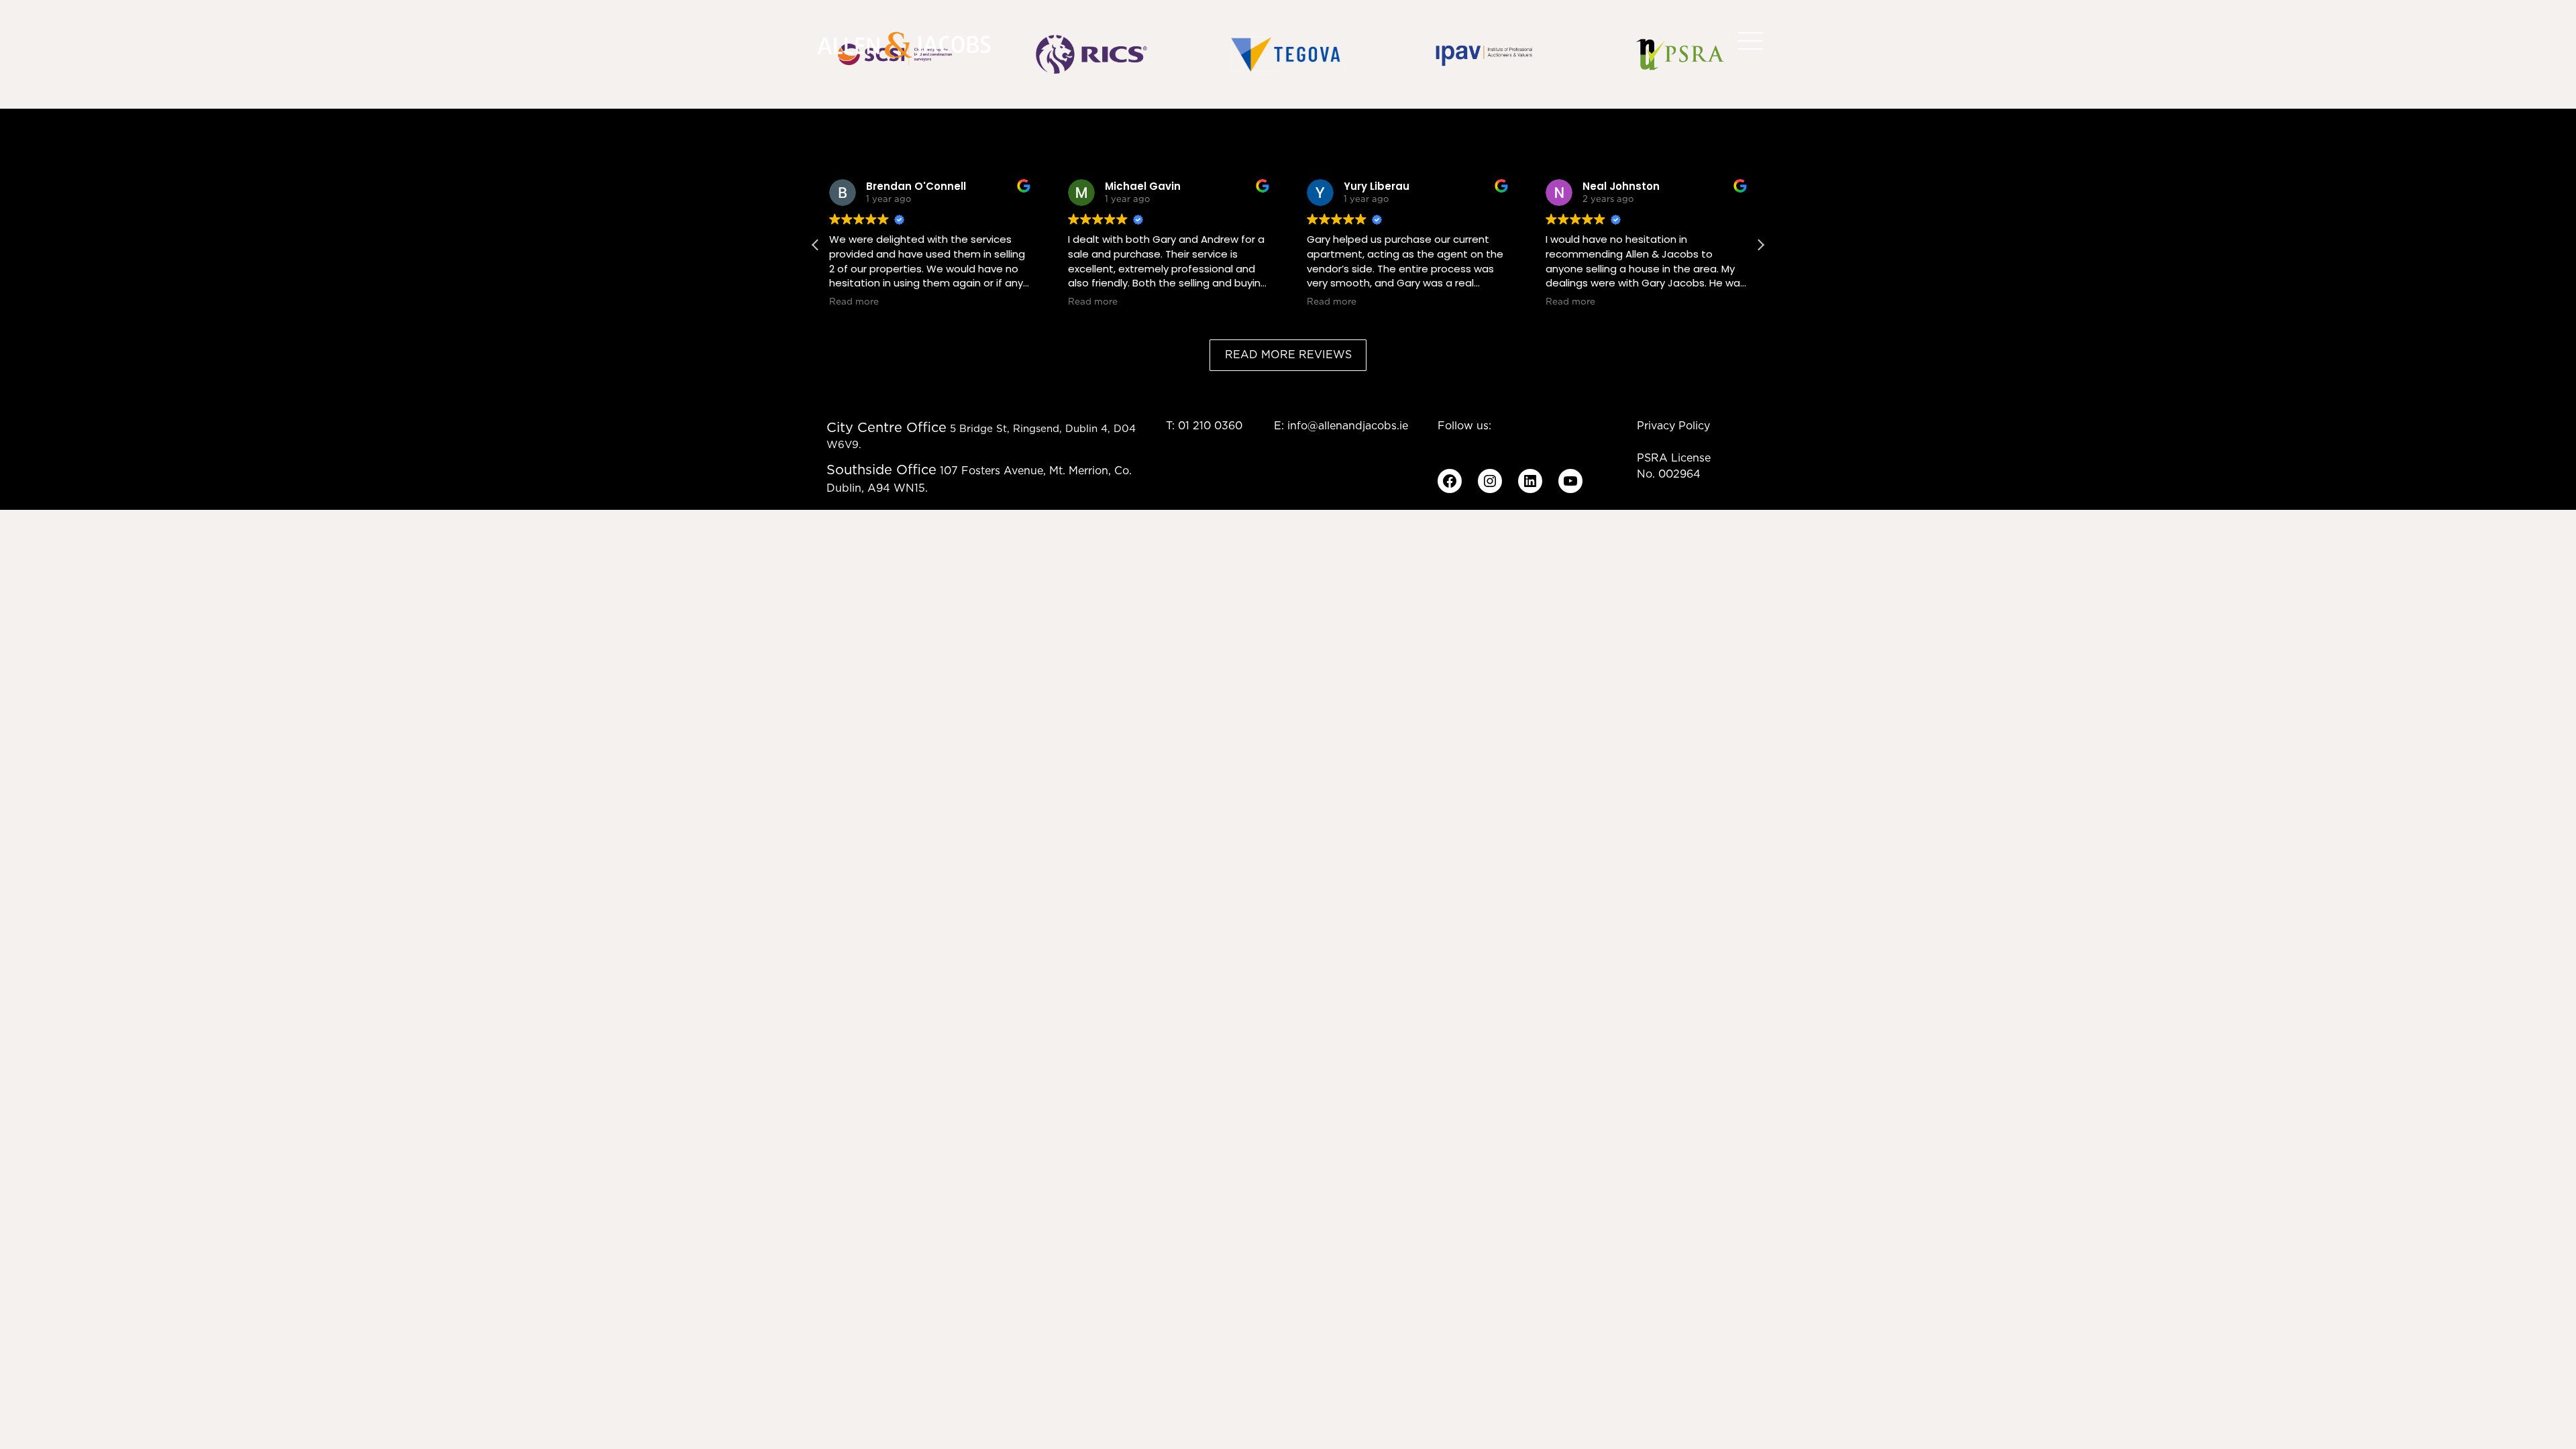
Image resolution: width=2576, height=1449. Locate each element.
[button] (1760, 245)
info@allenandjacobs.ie (1348, 426)
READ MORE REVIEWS (1288, 355)
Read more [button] (854, 302)
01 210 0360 (1210, 426)
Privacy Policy (1673, 426)
